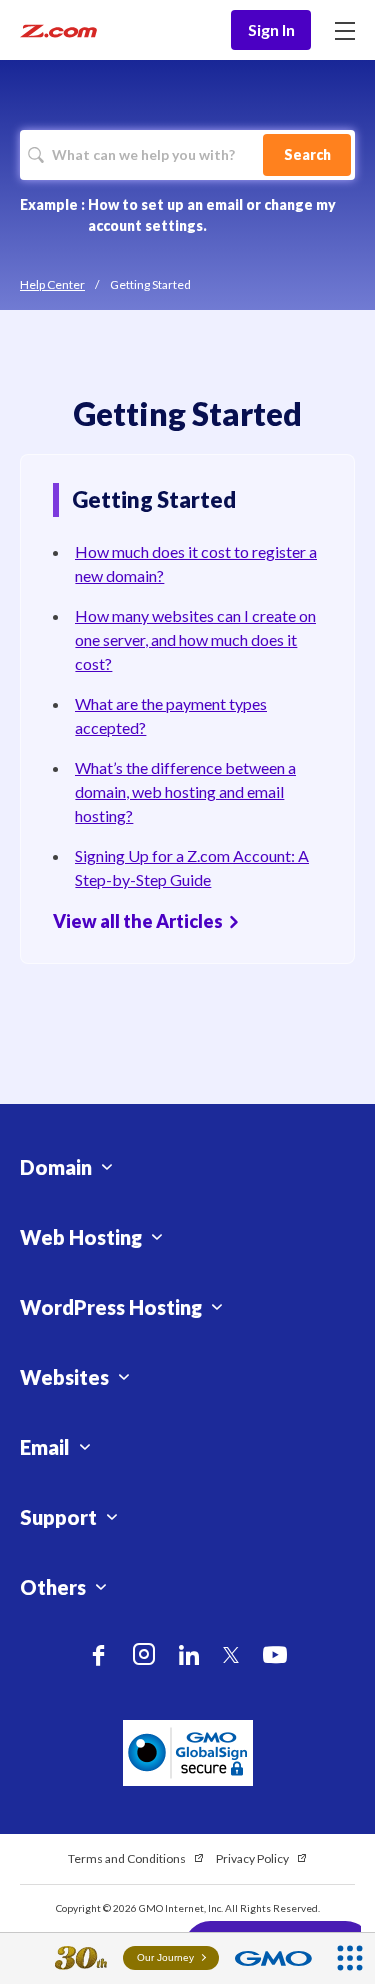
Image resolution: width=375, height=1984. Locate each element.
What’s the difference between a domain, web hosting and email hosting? (185, 791)
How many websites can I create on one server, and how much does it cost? (195, 639)
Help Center (52, 284)
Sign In (271, 29)
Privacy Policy (252, 1858)
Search (307, 154)
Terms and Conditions (127, 1858)
